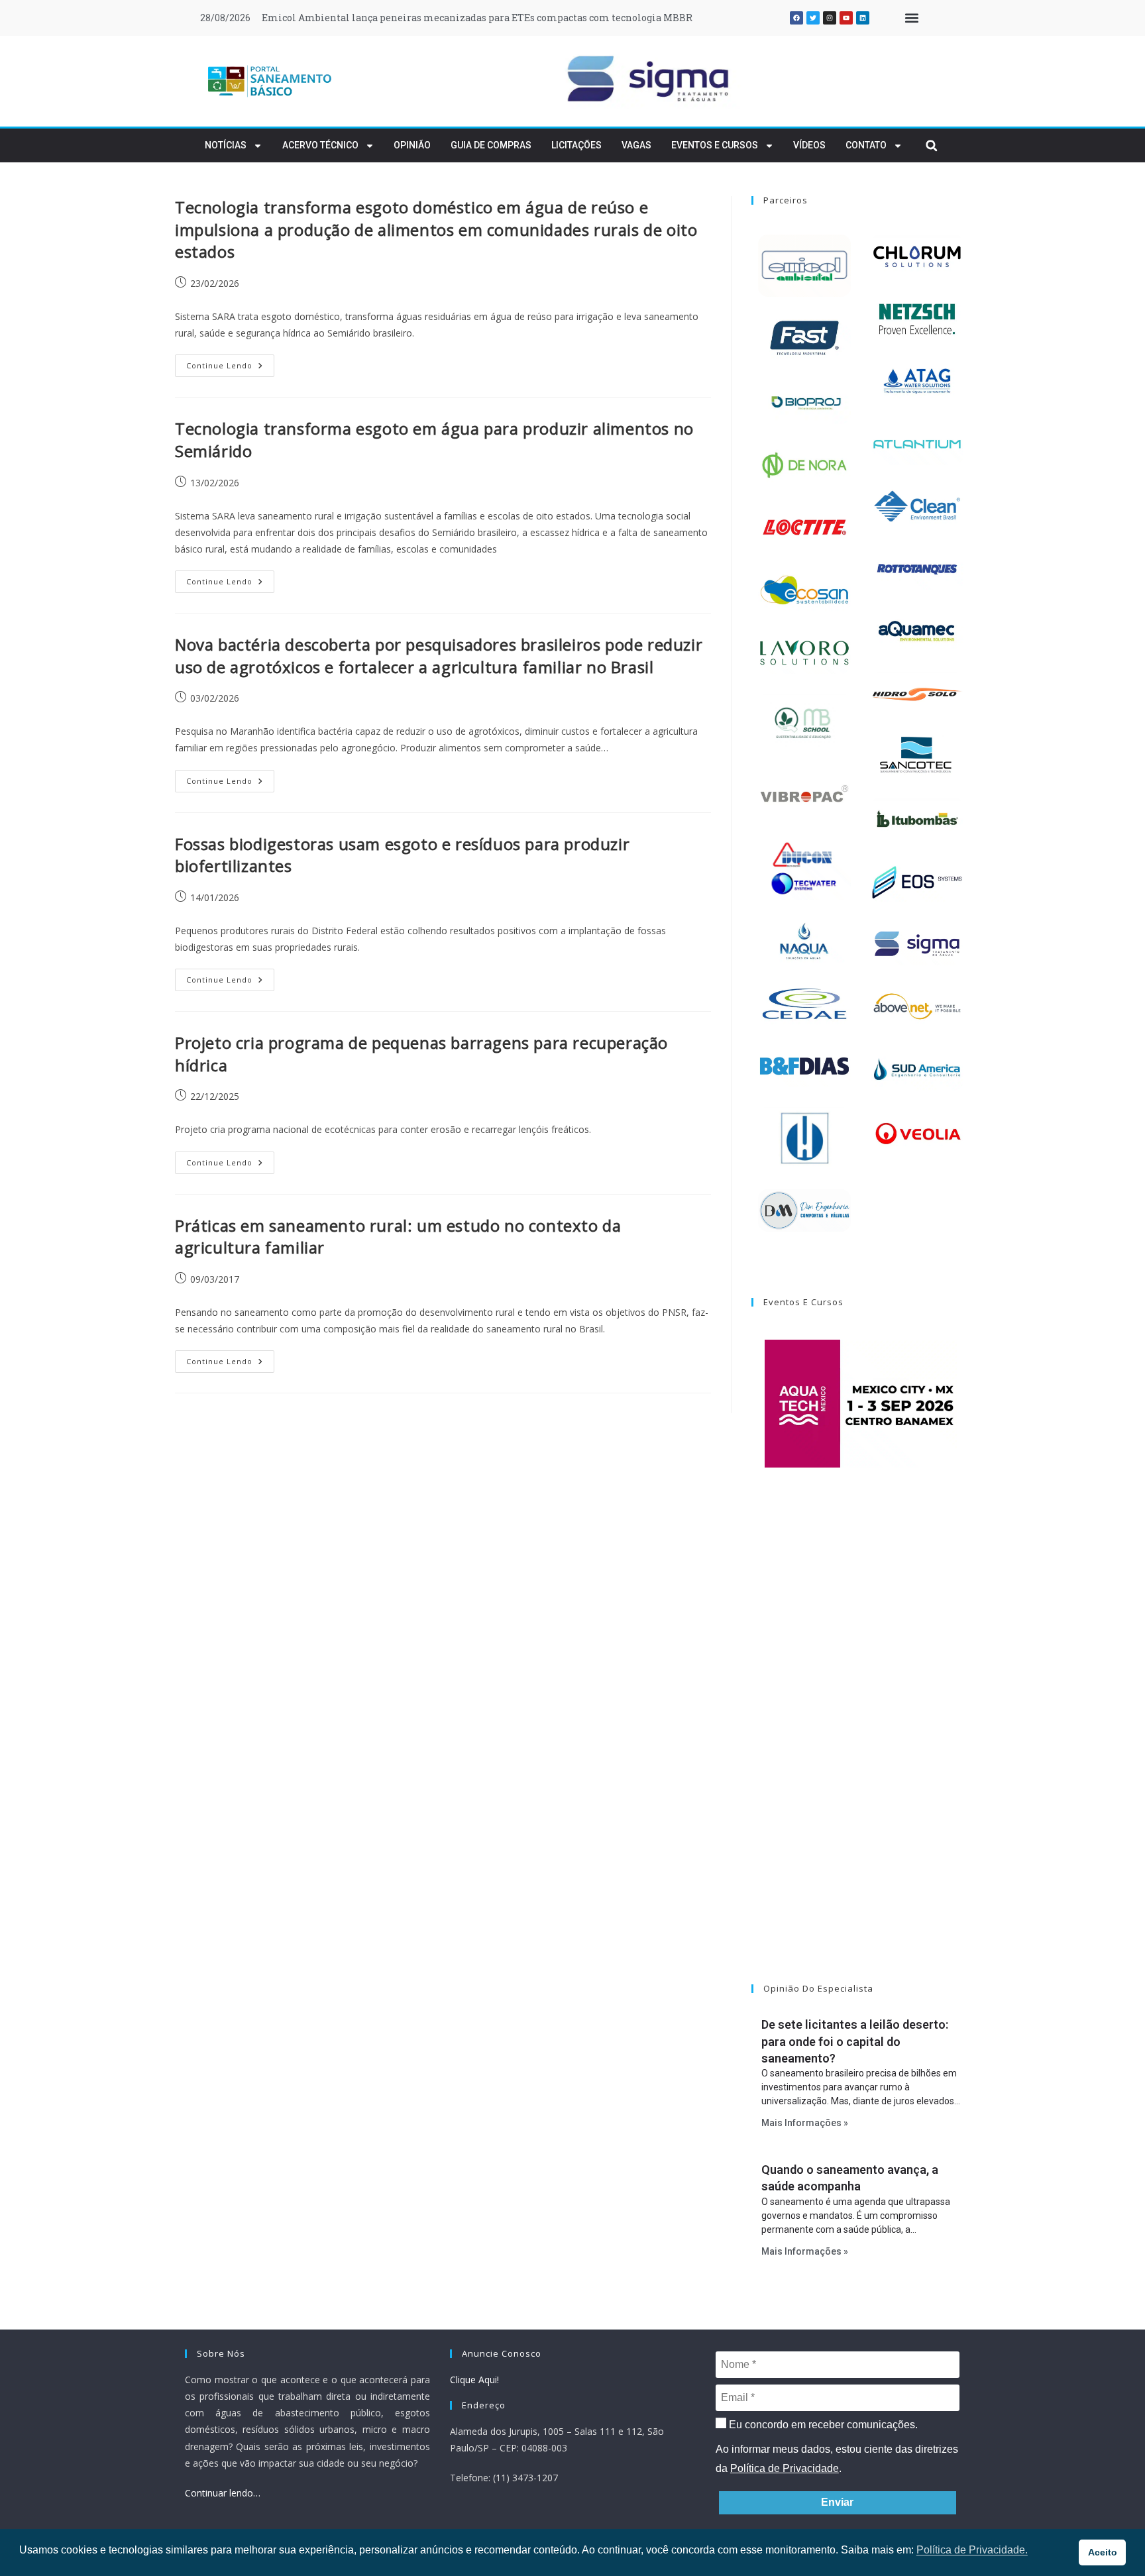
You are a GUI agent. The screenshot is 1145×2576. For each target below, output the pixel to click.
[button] (911, 18)
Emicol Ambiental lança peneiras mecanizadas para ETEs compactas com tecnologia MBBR (477, 18)
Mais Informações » (805, 2123)
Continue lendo (230, 362)
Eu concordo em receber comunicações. (822, 2425)
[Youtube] (846, 18)
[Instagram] (830, 18)
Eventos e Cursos (715, 145)
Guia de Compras (491, 145)
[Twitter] (813, 18)
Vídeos (809, 145)
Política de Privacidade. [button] (972, 2550)
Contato (866, 145)
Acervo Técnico (320, 145)
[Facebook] (796, 18)
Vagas (636, 145)
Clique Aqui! (474, 2380)
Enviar (837, 2502)
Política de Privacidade (785, 2468)
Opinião (412, 145)
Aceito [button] (1103, 2552)
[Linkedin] (863, 18)
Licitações (576, 145)
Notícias (226, 145)
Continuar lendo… (223, 2493)
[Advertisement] (861, 1743)
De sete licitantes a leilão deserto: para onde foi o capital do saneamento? (855, 2041)
